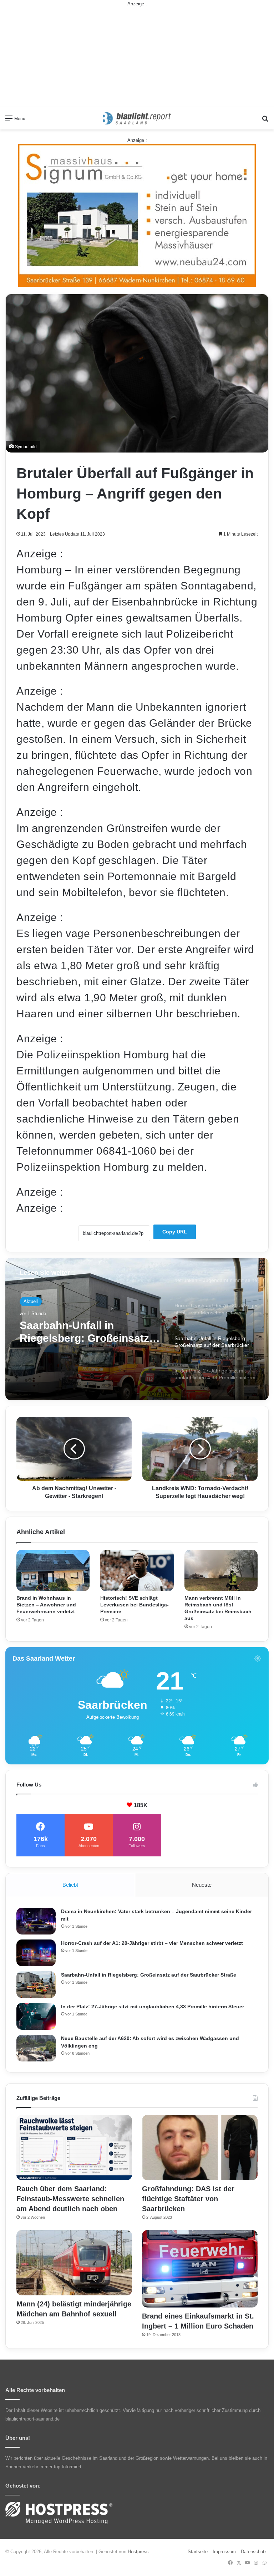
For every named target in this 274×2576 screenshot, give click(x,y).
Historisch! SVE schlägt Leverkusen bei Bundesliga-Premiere (135, 1605)
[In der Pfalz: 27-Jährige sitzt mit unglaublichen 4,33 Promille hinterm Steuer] (36, 2016)
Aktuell (31, 1301)
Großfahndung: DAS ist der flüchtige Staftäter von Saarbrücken (188, 2199)
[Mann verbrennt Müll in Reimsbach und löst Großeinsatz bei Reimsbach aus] (221, 1570)
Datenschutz (254, 2552)
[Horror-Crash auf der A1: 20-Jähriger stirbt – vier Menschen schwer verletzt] (36, 1953)
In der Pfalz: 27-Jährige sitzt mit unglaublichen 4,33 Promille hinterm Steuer (89, 1332)
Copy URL (175, 1232)
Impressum (224, 2552)
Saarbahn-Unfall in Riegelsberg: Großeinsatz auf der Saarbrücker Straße (149, 1975)
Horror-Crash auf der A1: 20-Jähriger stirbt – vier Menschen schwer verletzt (152, 1943)
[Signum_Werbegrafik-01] (137, 215)
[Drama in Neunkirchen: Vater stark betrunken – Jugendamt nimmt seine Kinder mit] (36, 1921)
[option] (137, 1329)
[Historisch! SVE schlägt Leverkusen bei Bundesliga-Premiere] (137, 1570)
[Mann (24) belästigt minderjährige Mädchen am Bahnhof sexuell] (74, 2263)
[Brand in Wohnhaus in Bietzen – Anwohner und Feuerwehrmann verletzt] (53, 1570)
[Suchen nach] (265, 121)
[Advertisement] (137, 57)
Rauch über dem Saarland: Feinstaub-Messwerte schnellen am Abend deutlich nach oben (70, 2199)
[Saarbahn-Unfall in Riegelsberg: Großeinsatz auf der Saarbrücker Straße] (36, 1985)
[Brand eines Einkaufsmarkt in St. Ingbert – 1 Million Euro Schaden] (200, 2269)
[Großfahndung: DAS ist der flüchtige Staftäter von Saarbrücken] (200, 2148)
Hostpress (138, 2552)
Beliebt (70, 1885)
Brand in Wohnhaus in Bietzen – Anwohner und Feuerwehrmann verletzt (46, 1605)
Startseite (198, 2552)
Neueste (202, 1885)
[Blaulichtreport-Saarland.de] (137, 118)
